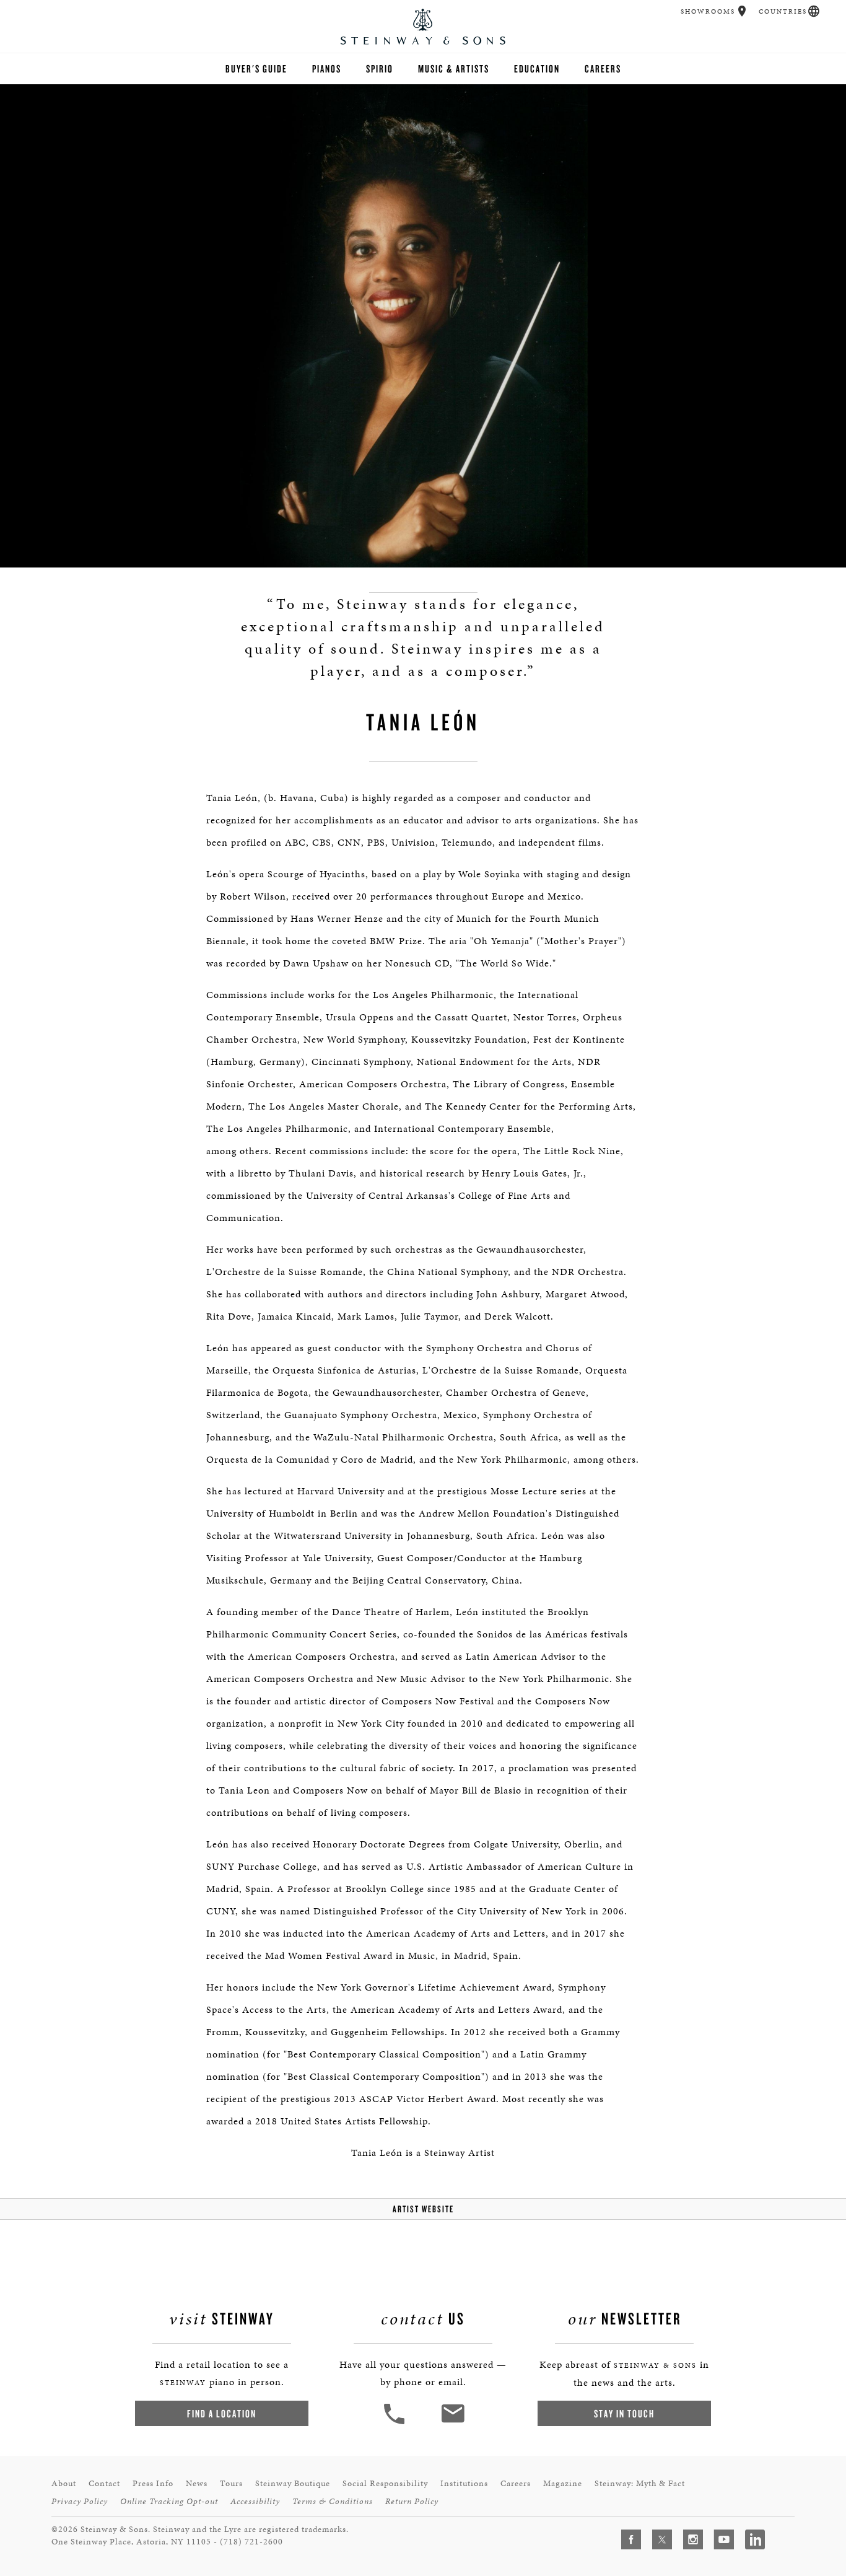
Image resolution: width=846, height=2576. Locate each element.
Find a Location (222, 2413)
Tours (231, 2483)
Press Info (153, 2483)
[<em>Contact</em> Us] (452, 2423)
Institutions (464, 2483)
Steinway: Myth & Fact (640, 2483)
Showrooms (708, 11)
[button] (742, 11)
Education (537, 68)
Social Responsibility (385, 2483)
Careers (603, 68)
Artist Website (423, 2209)
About (64, 2483)
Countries (783, 11)
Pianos (327, 68)
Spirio (380, 68)
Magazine (563, 2483)
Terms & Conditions (333, 2501)
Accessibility (255, 2501)
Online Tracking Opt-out (169, 2501)
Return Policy (412, 2501)
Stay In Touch (624, 2413)
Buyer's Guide (256, 68)
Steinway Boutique (293, 2483)
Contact (104, 2483)
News (197, 2483)
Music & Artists (454, 68)
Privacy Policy (80, 2501)
